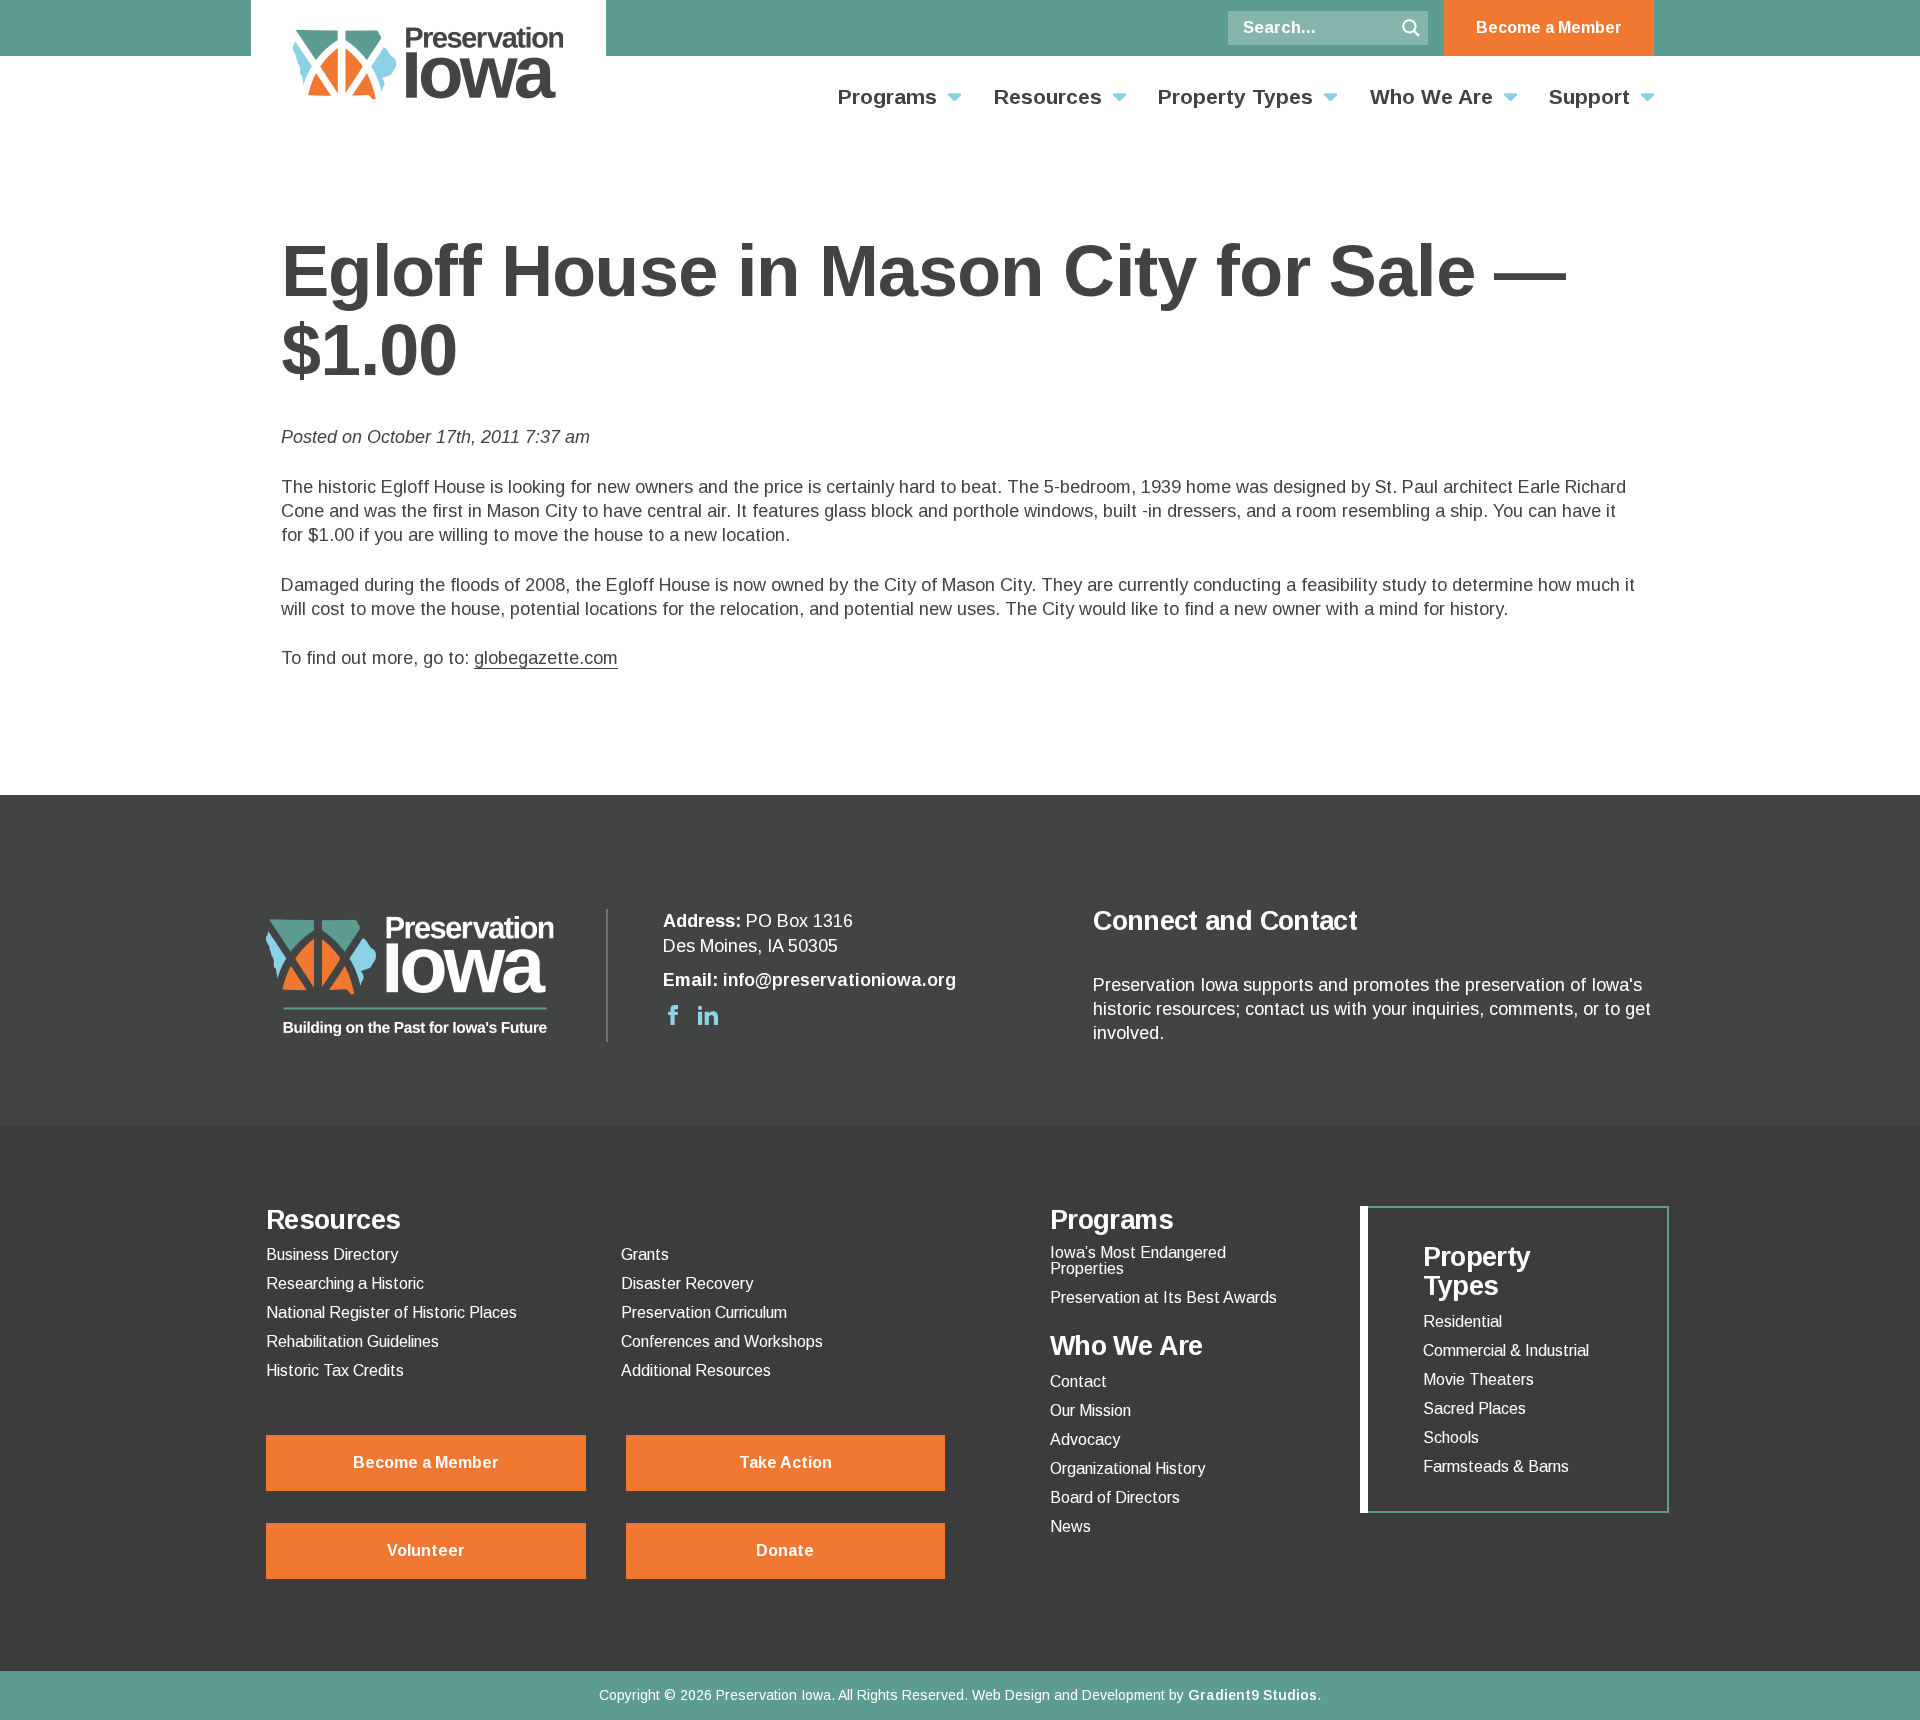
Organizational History (1127, 1469)
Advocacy (1085, 1440)
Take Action (785, 1462)
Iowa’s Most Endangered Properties (1138, 1261)
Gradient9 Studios (1252, 1695)
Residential (1462, 1322)
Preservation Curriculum (704, 1313)
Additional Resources (696, 1371)
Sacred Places (1474, 1409)
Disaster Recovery (687, 1284)
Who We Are (1431, 96)
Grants (645, 1255)
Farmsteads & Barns (1496, 1467)
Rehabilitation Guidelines (352, 1342)
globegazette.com (546, 658)
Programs (887, 96)
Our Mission (1090, 1411)
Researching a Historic (345, 1284)
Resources (1048, 96)
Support (1589, 96)
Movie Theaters (1478, 1380)
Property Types (1235, 96)
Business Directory (332, 1255)
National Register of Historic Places (391, 1313)
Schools (1451, 1438)
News (1070, 1527)
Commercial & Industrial (1506, 1351)
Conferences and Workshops (722, 1342)
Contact (1078, 1382)
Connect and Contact (1225, 921)
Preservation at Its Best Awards (1163, 1298)
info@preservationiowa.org (839, 980)
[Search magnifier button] (1411, 28)
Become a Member (1549, 27)
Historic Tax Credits (335, 1371)
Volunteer (426, 1550)
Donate (785, 1550)
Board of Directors (1115, 1498)
